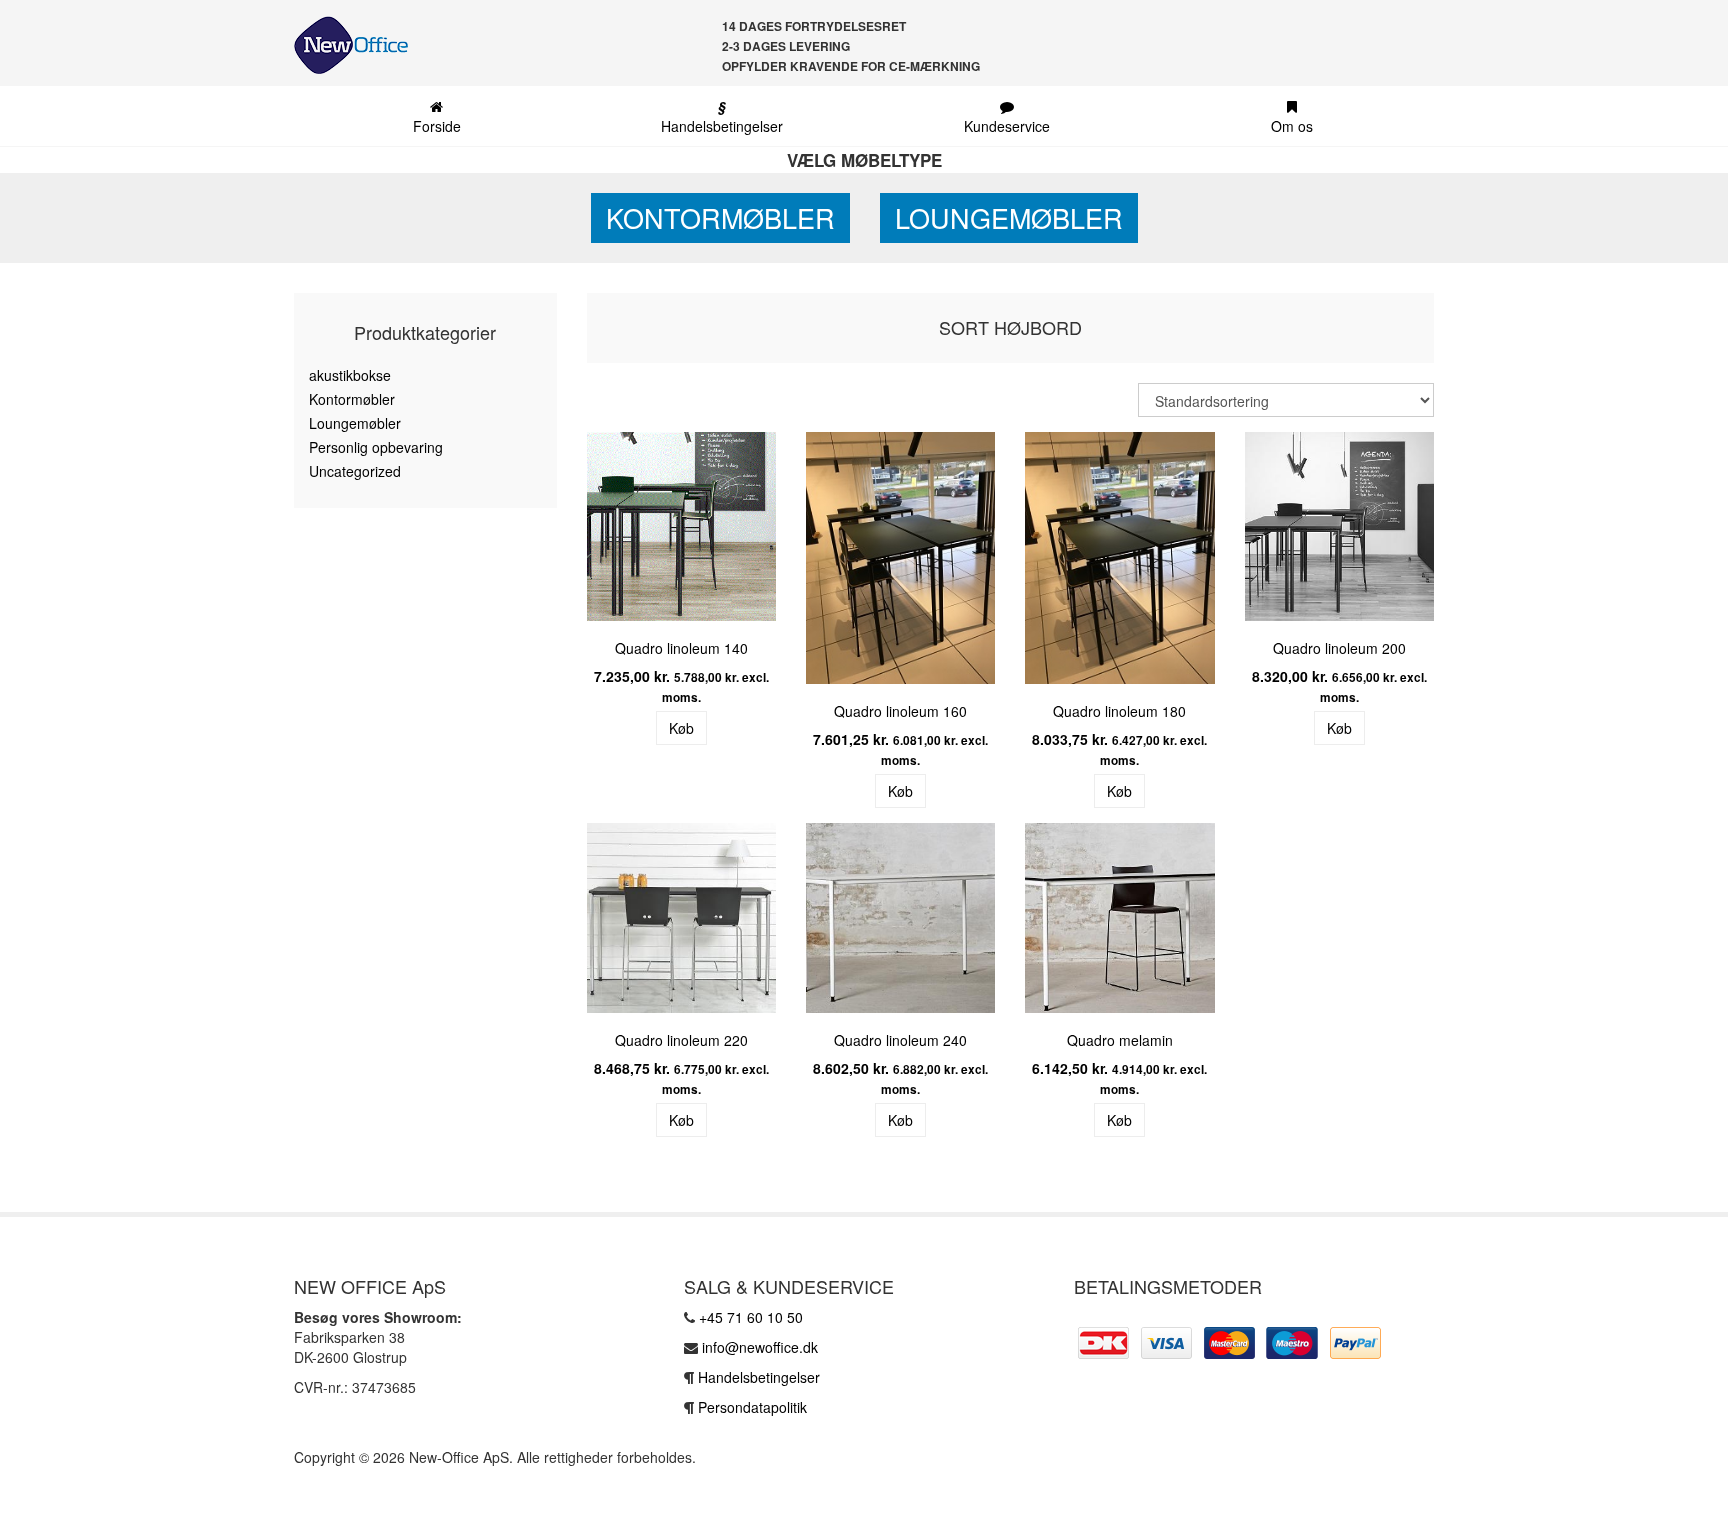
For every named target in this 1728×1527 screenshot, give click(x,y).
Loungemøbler (1009, 217)
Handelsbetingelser (722, 116)
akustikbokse (350, 375)
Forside (437, 126)
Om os (1292, 126)
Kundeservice (1007, 126)
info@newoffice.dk (760, 1347)
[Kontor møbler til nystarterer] (343, 45)
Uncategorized (355, 471)
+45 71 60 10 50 (751, 1317)
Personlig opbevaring (376, 447)
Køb (681, 728)
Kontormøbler (720, 217)
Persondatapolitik (752, 1407)
